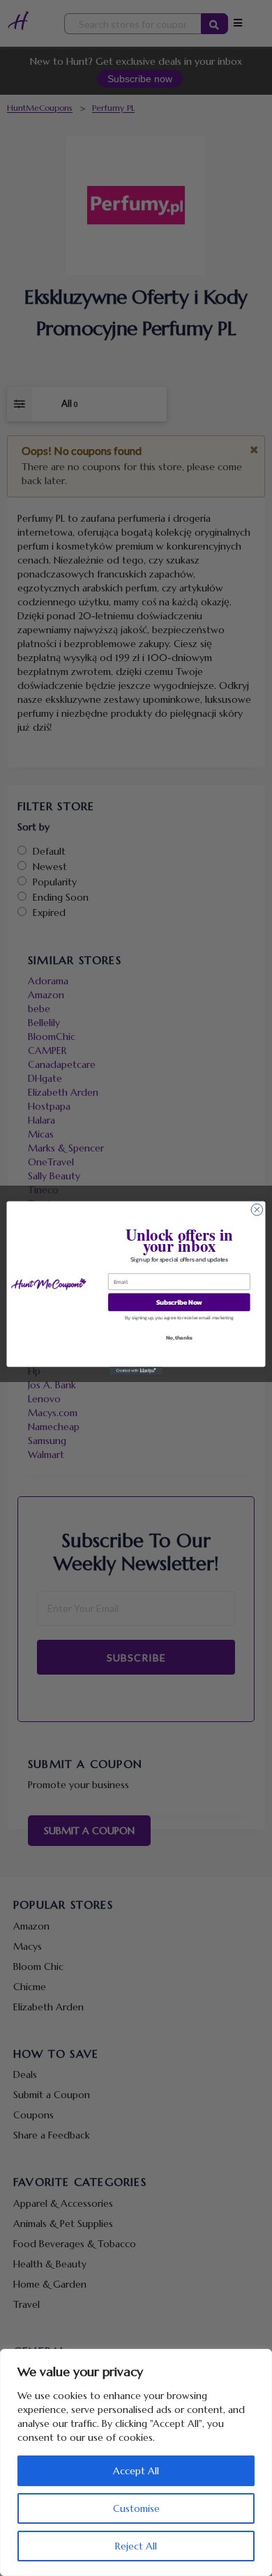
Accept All (136, 2471)
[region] (136, 2462)
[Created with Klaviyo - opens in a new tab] (136, 1371)
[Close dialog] (257, 1210)
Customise (136, 2508)
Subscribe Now (179, 1302)
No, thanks (179, 1338)
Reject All (136, 2546)
